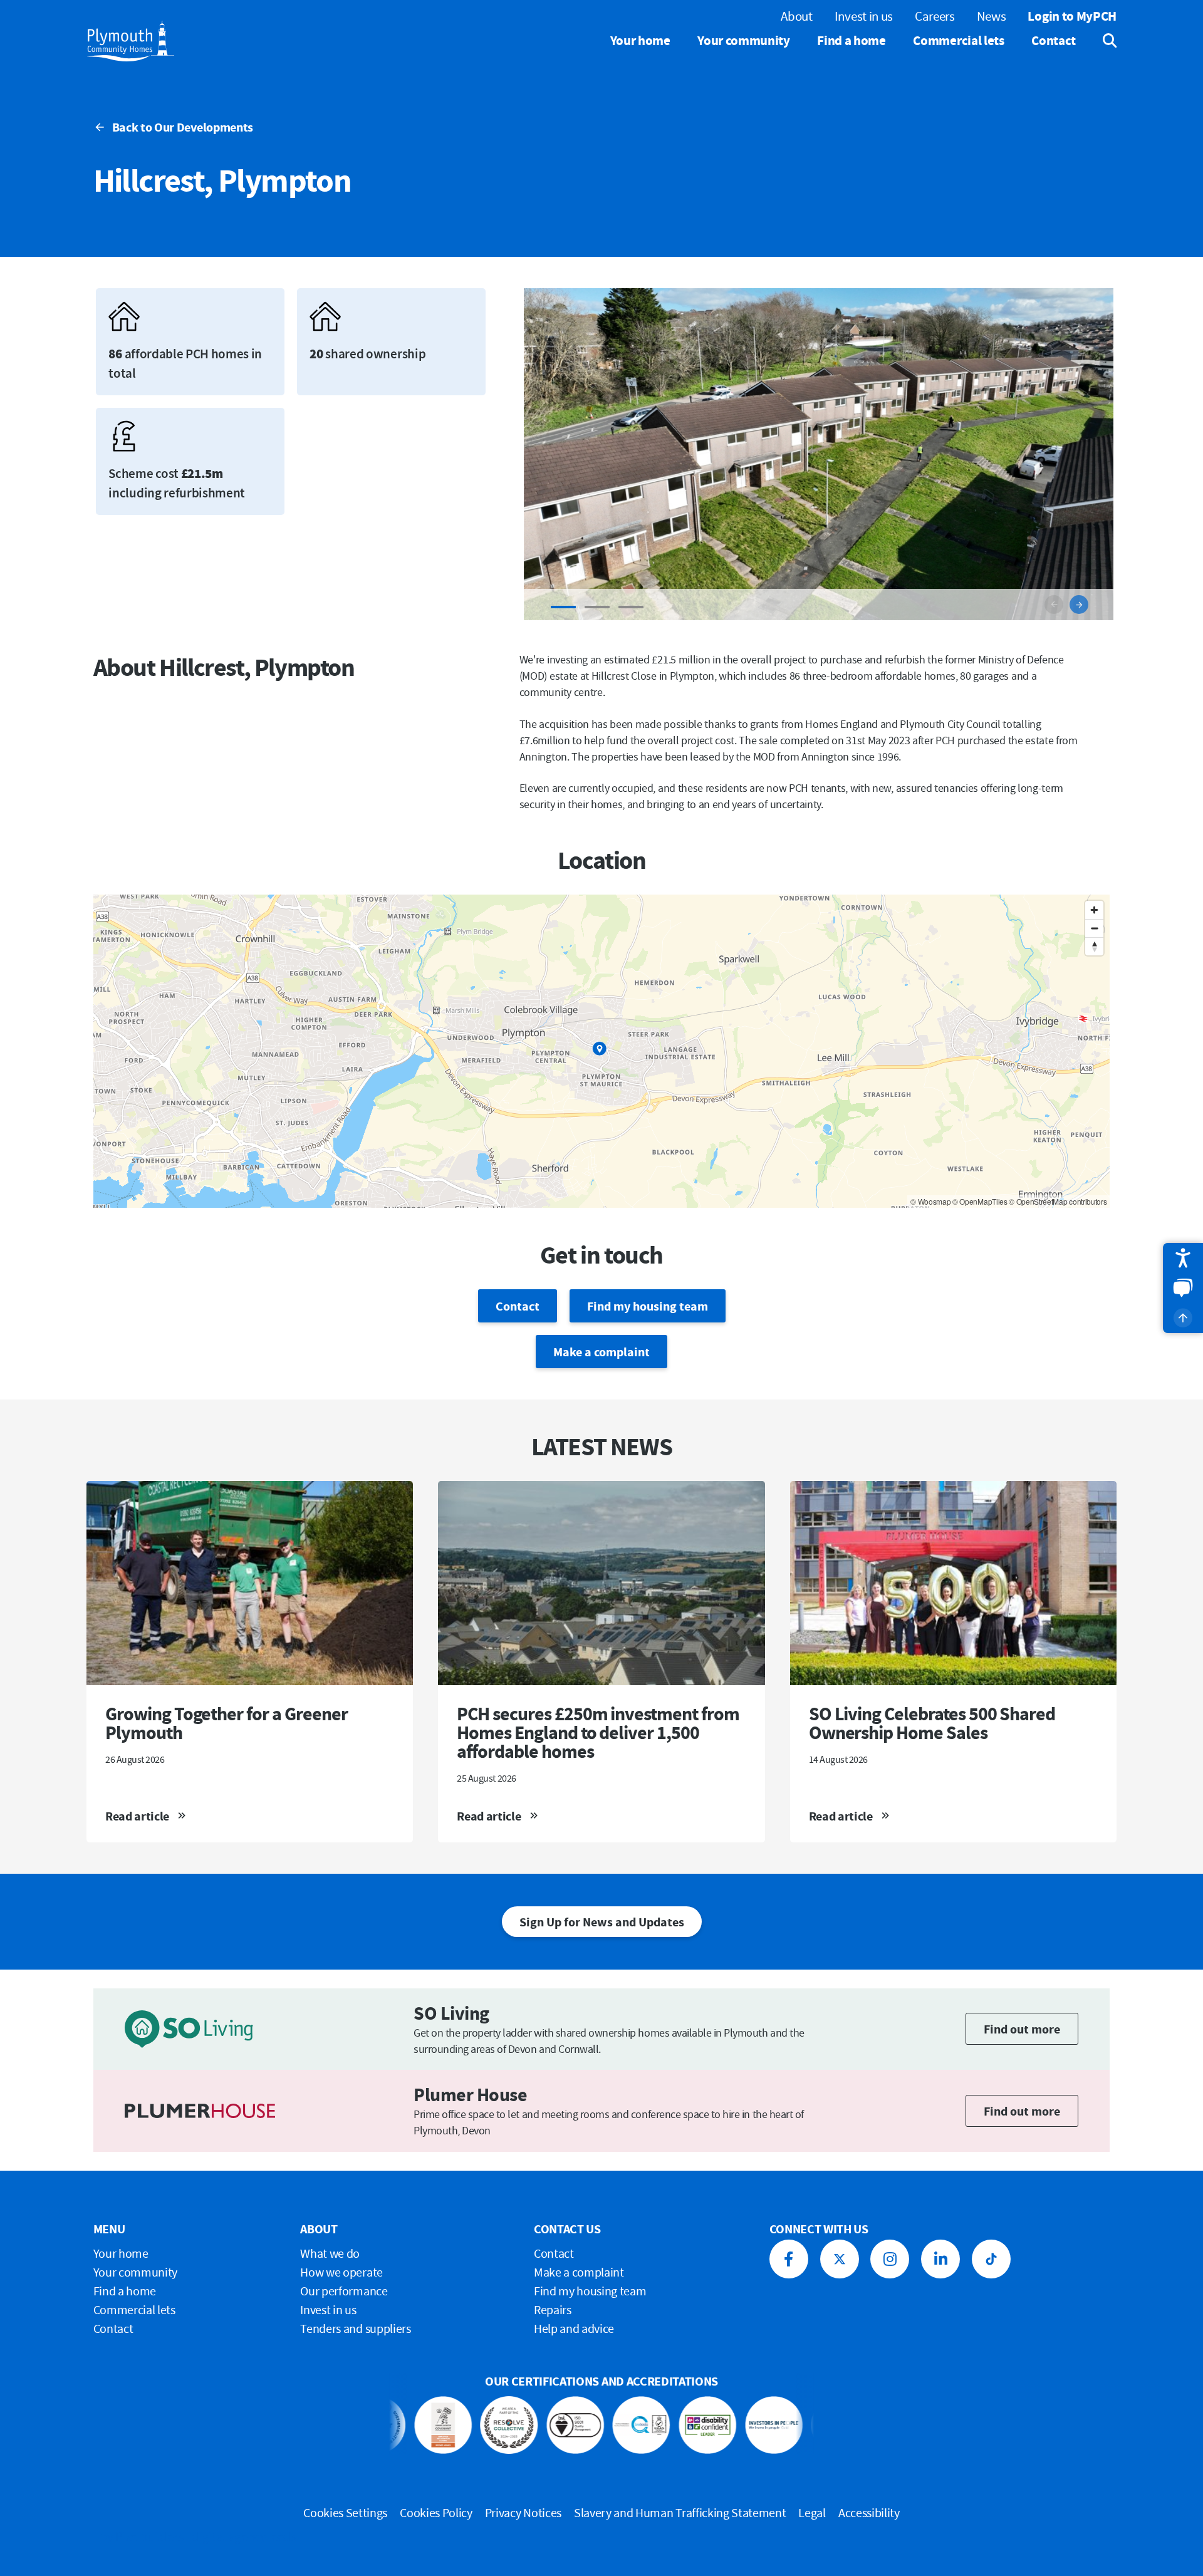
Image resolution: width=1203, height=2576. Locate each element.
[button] (1183, 1258)
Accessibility (869, 2512)
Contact (1054, 40)
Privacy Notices (523, 2512)
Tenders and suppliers (355, 2328)
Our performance (344, 2291)
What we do (330, 2253)
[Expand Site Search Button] (1101, 41)
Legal (812, 2512)
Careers (935, 16)
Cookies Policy (436, 2512)
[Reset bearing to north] (1094, 946)
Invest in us (864, 16)
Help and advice (574, 2328)
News (992, 16)
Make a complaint (601, 1352)
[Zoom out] (1094, 928)
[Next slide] (1079, 605)
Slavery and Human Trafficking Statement (680, 2512)
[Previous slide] (1054, 605)
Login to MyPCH (1072, 16)
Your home (640, 40)
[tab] (563, 607)
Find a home (851, 40)
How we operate (341, 2272)
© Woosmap (930, 1201)
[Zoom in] (1094, 910)
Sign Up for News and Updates (602, 1922)
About (796, 16)
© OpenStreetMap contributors (1058, 1201)
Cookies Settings (345, 2512)
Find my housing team (648, 1306)
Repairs (553, 2309)
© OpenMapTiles (980, 1201)
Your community (744, 40)
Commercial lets (958, 40)
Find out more (1022, 2029)
